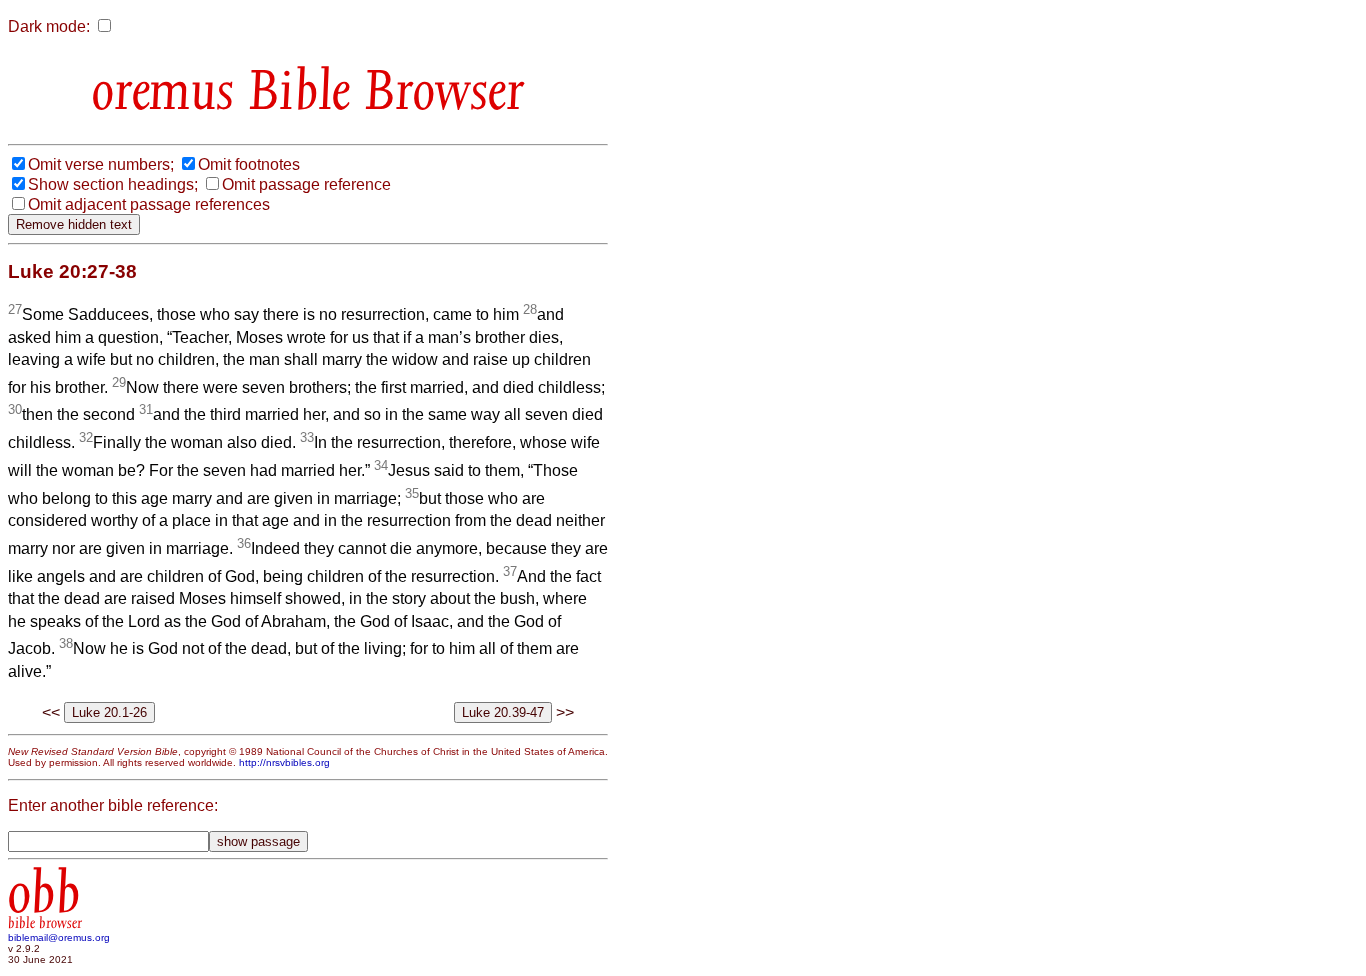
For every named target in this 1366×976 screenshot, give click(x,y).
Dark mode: (49, 26)
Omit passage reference (306, 184)
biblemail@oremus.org (59, 937)
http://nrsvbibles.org (284, 762)
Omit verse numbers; (101, 164)
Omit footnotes (249, 164)
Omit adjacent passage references (149, 204)
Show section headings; (113, 184)
